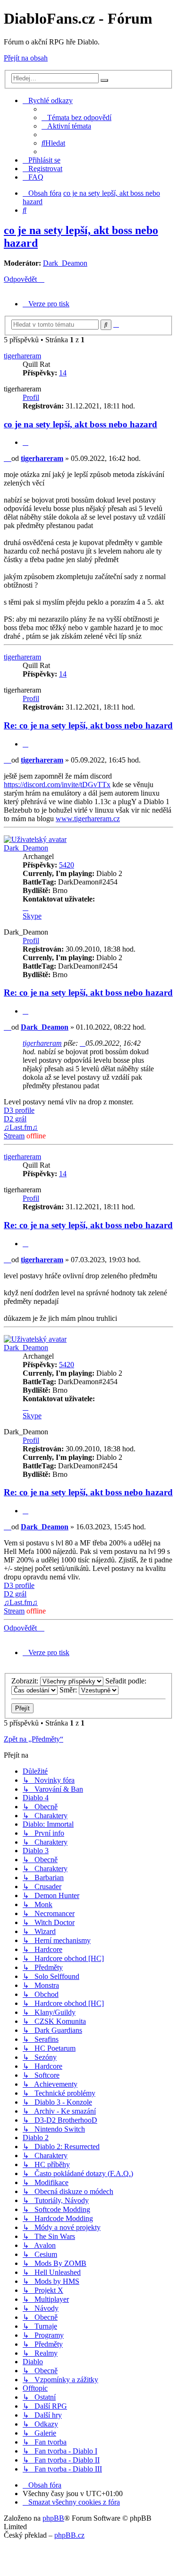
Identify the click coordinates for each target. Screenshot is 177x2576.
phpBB (53, 2518)
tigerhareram (22, 356)
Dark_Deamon (65, 263)
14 (63, 373)
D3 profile (19, 1110)
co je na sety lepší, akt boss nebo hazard (80, 424)
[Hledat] (104, 80)
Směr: (69, 1690)
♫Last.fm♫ (21, 1127)
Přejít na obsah (26, 58)
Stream (14, 1136)
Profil (31, 397)
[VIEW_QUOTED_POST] (83, 1043)
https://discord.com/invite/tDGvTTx (57, 785)
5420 (67, 865)
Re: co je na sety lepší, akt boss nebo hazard (88, 725)
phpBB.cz (69, 2535)
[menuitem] (76, 117)
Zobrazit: (26, 1681)
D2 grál (15, 1119)
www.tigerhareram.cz (88, 819)
